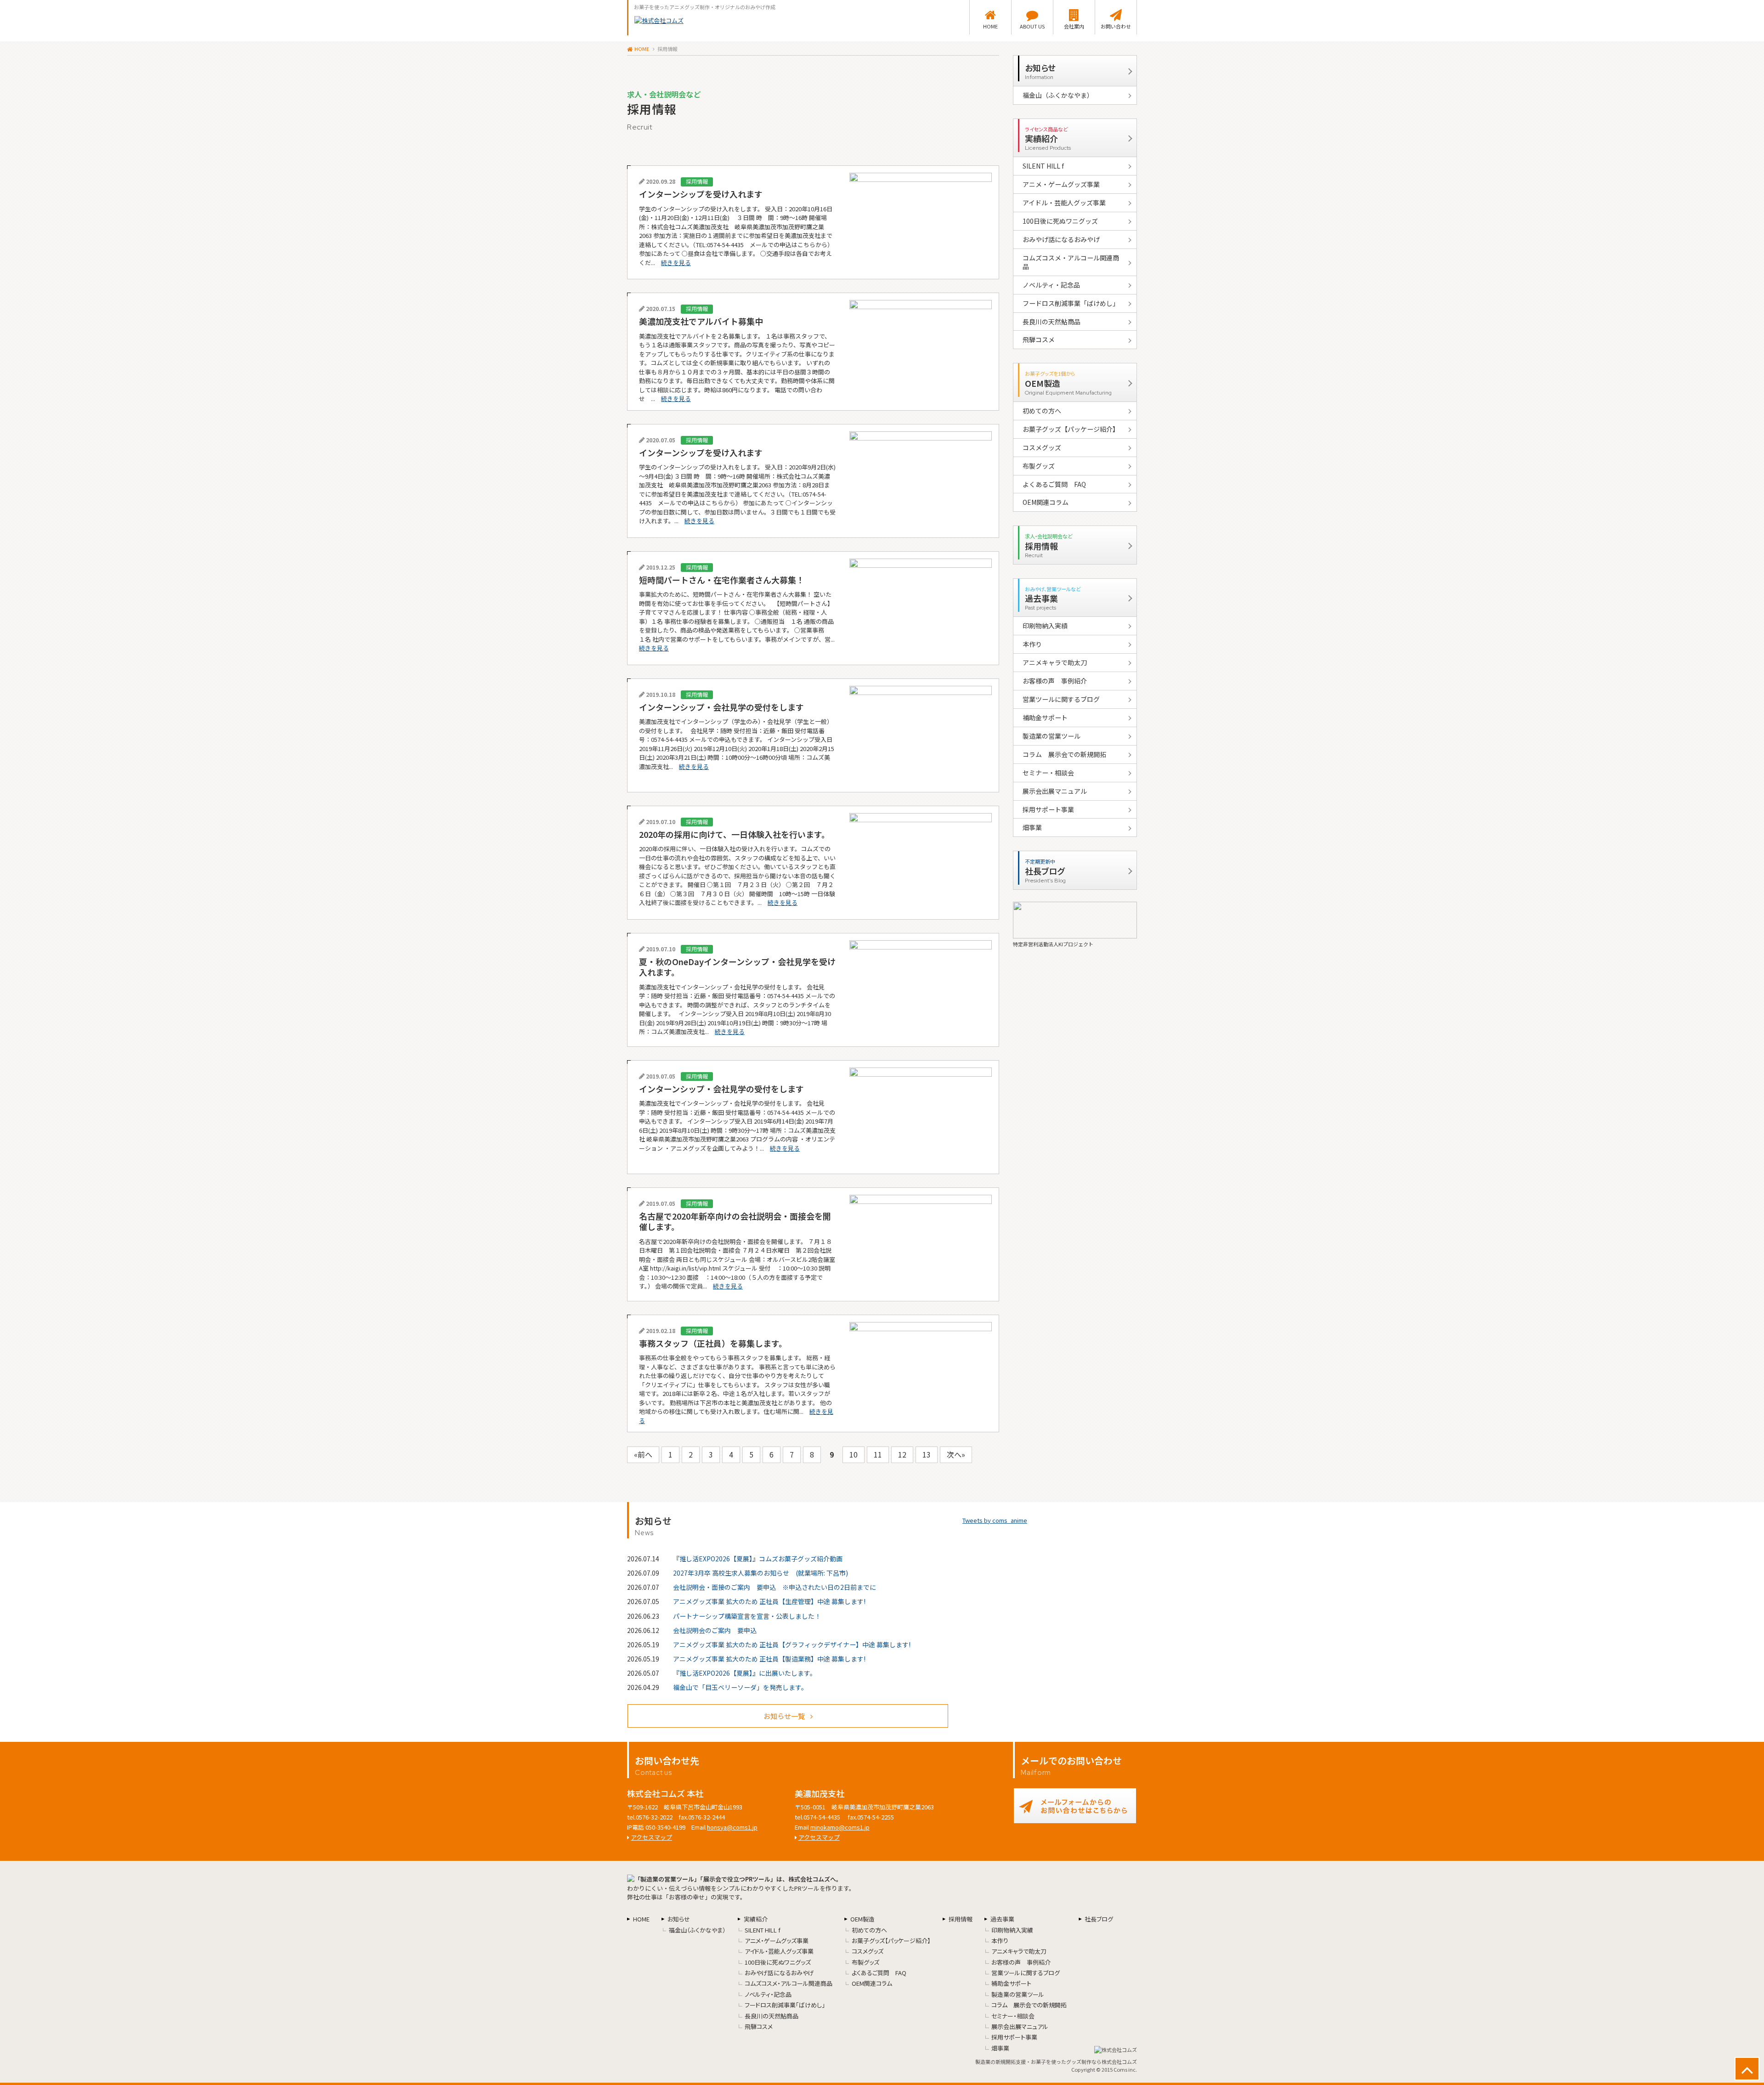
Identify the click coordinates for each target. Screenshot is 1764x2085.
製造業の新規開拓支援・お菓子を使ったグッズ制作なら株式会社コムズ (1056, 2062)
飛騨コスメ (1039, 339)
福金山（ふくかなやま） (1058, 95)
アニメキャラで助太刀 (1055, 662)
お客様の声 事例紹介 (1055, 681)
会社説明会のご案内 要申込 (715, 1630)
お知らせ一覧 (784, 1716)
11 (878, 1454)
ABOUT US (1032, 26)
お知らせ (679, 1919)
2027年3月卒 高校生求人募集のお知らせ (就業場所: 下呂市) (760, 1573)
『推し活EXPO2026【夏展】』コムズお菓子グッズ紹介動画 (758, 1559)
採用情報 (961, 1919)
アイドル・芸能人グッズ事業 (1064, 203)
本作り (1032, 644)
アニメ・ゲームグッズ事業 (1061, 184)
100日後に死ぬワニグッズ (1060, 221)
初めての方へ (1042, 411)
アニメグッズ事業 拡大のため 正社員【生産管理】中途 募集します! (769, 1601)
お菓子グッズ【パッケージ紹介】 (1071, 429)
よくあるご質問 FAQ (1054, 484)
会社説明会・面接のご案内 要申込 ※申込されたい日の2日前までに (775, 1587)
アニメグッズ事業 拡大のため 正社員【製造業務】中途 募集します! (769, 1659)
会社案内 (1074, 26)
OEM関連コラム (1046, 502)
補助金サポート (1045, 718)
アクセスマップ (651, 1837)
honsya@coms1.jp (732, 1827)
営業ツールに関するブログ (1061, 699)
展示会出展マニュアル (1055, 791)
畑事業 (1032, 827)
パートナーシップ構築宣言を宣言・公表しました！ (747, 1616)
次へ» (956, 1454)
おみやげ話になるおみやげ (1061, 239)
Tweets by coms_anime (995, 1520)
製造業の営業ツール (1052, 736)
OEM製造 (862, 1919)
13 (927, 1454)
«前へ (643, 1454)
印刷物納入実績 (1045, 626)
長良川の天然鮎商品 (1052, 322)
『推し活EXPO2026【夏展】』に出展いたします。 (745, 1673)
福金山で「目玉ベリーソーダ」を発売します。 (740, 1687)
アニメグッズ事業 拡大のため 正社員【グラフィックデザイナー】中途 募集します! (792, 1644)
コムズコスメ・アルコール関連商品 (1071, 262)
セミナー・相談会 (1048, 773)
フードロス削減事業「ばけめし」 (1071, 303)
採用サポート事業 (1048, 809)
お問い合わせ (1116, 26)
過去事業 (1002, 1919)
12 (902, 1454)
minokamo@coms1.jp (840, 1827)
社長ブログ (1099, 1919)
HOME (990, 26)
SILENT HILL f (1043, 166)
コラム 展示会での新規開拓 (1064, 754)
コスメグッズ (1042, 447)
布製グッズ (1039, 466)
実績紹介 (756, 1919)
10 (854, 1454)
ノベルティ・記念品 (1051, 285)
